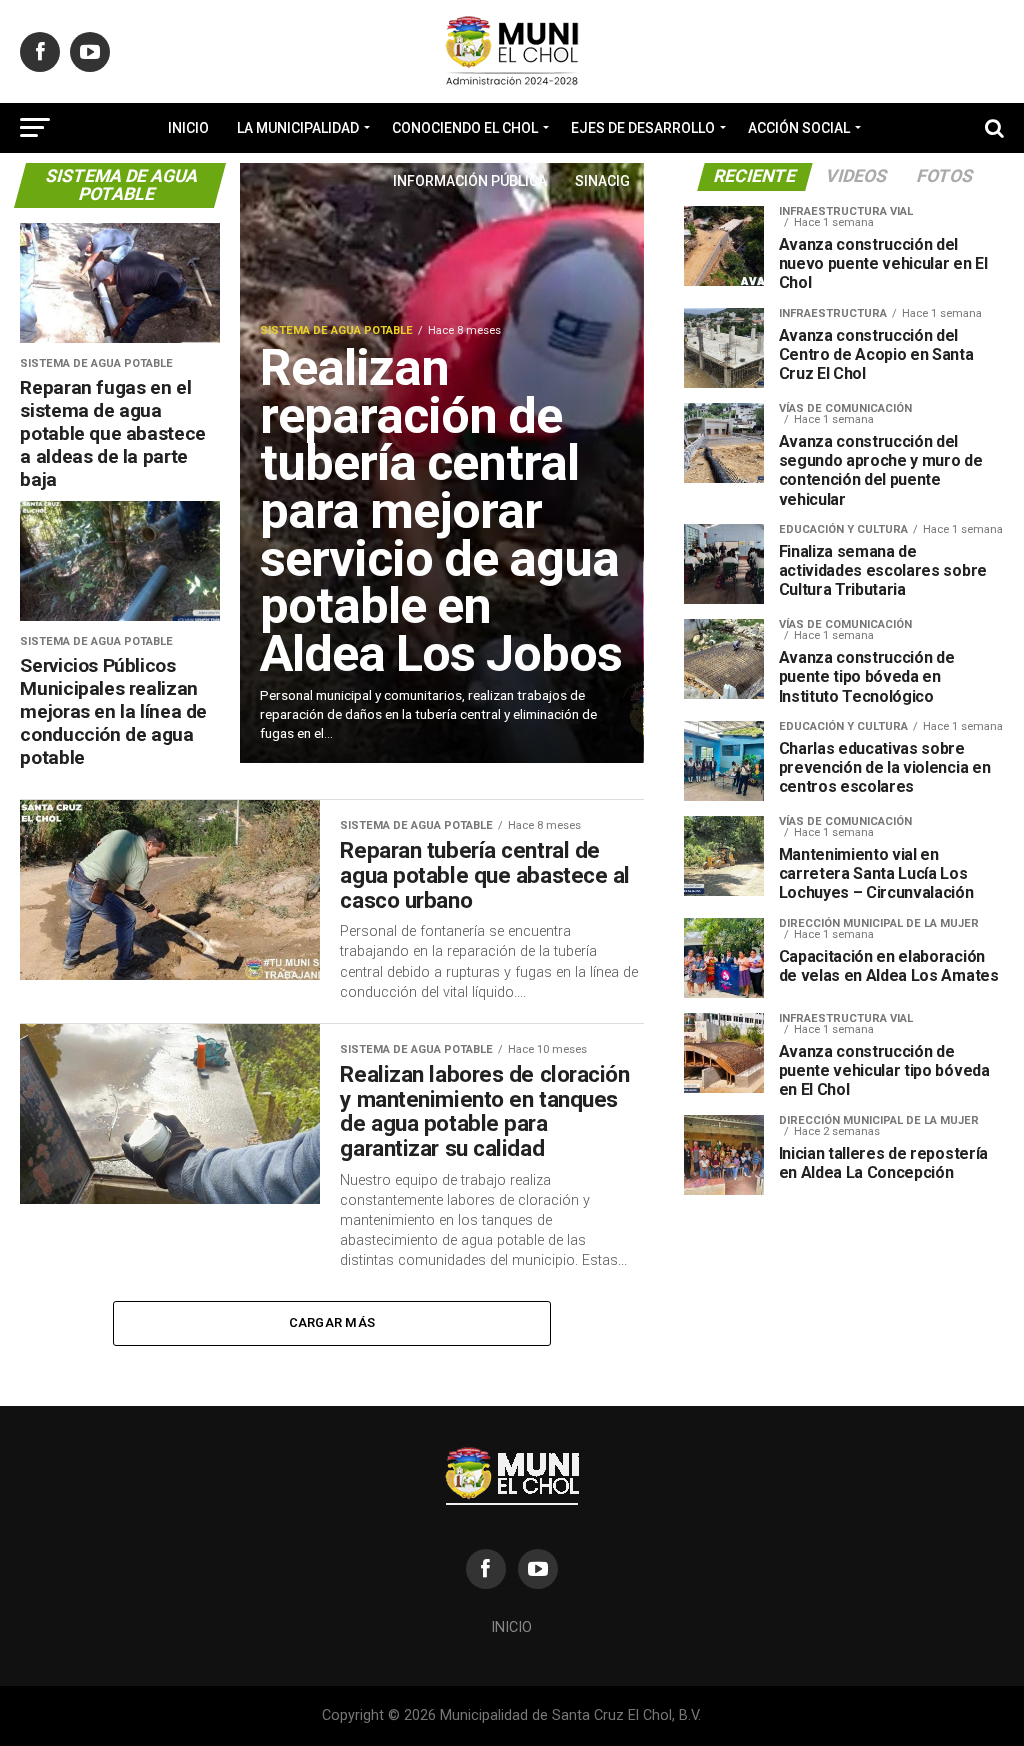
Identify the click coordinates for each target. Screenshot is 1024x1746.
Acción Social (799, 128)
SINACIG (602, 181)
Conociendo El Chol (465, 128)
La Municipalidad (298, 128)
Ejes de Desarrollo (643, 128)
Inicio (188, 128)
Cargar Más (332, 1322)
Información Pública (470, 181)
